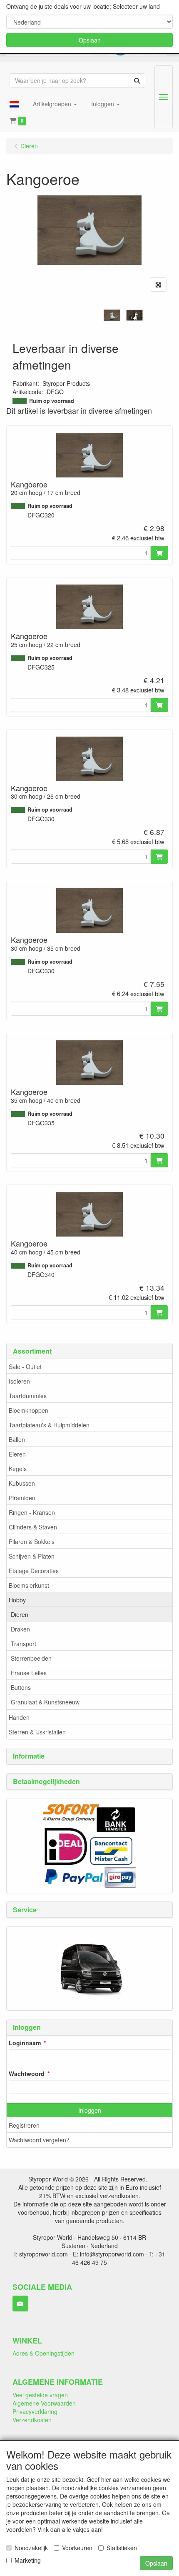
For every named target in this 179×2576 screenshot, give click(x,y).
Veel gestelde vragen (40, 2395)
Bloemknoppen (29, 1410)
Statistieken (122, 2548)
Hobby (17, 1600)
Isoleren (19, 1381)
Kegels (18, 1469)
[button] (14, 104)
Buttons (21, 1687)
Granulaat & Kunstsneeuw (45, 1702)
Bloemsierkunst (29, 1585)
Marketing (28, 2560)
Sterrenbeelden (31, 1658)
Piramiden (22, 1498)
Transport (24, 1644)
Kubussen (22, 1483)
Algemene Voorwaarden (44, 2403)
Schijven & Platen (32, 1556)
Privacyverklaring (35, 2411)
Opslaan (90, 40)
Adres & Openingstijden (44, 2353)
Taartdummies (28, 1396)
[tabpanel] (112, 315)
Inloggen (90, 2110)
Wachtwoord (27, 2074)
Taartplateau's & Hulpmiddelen (49, 1425)
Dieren (20, 1614)
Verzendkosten (32, 2420)
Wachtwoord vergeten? (39, 2140)
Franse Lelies (29, 1673)
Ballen (17, 1439)
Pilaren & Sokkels (32, 1542)
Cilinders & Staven (33, 1527)
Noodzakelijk (31, 2548)
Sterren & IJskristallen (37, 1732)
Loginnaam (25, 2043)
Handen (19, 1717)
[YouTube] (20, 2304)
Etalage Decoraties (34, 1571)
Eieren (17, 1454)
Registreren (24, 2125)
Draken (20, 1629)
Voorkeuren (77, 2548)
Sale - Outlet (25, 1367)
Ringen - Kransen (32, 1512)
